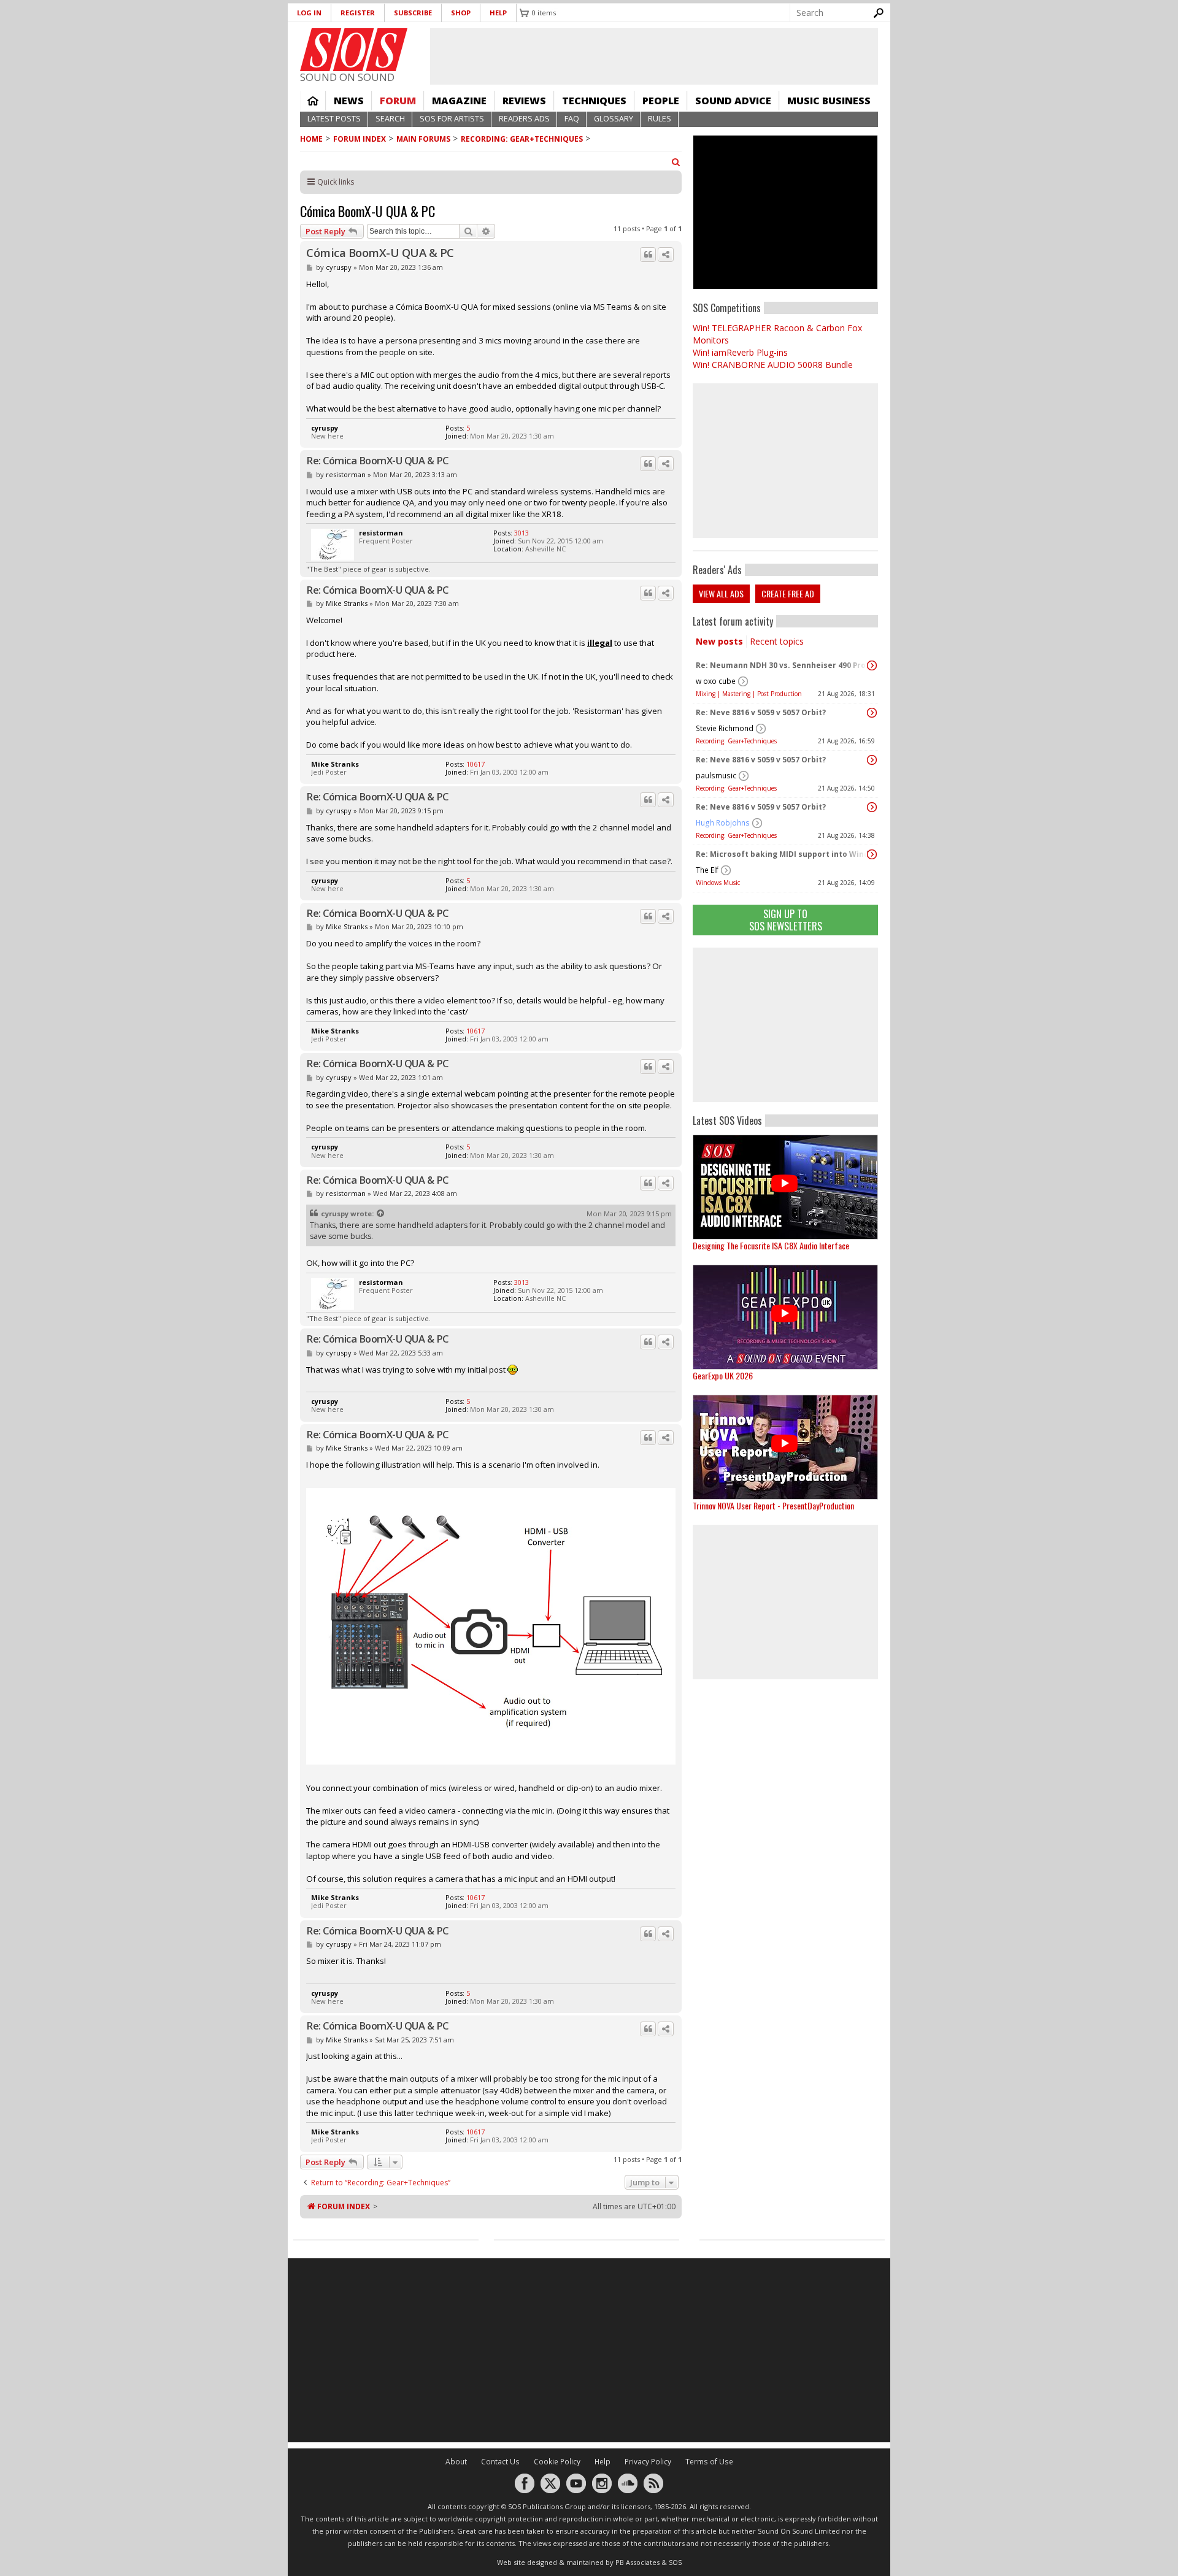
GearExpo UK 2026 (723, 1375)
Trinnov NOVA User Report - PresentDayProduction (773, 1505)
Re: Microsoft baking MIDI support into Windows (782, 854)
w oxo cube (716, 681)
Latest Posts (334, 119)
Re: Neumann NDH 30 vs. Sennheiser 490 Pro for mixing (782, 665)
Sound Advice (733, 101)
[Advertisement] (785, 1025)
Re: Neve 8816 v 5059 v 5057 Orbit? (761, 712)
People (661, 101)
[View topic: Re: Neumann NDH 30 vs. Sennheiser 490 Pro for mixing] (872, 665)
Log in (309, 13)
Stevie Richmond (725, 728)
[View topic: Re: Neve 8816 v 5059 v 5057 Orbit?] (872, 713)
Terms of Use (709, 2462)
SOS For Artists (452, 119)
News (349, 101)
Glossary (614, 119)
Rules (660, 119)
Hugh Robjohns (723, 823)
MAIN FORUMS (423, 139)
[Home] (354, 50)
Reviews (524, 101)
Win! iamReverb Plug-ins (740, 352)
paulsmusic (716, 776)
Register (358, 13)
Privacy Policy (648, 2462)
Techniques (594, 101)
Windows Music (718, 883)
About (456, 2462)
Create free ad (788, 593)
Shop (461, 13)
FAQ (572, 119)
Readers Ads (524, 119)
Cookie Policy (557, 2462)
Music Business (829, 101)
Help (498, 13)
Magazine (459, 101)
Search (390, 119)
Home (313, 101)
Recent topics (777, 641)
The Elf (707, 870)
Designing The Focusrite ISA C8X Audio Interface (771, 1245)
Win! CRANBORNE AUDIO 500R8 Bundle (773, 365)
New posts (719, 641)
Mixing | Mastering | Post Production (749, 694)
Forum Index (360, 139)
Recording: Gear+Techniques (522, 139)
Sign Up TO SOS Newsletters (786, 920)
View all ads (721, 593)
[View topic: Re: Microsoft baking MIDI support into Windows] (872, 854)
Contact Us (500, 2462)
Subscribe (413, 13)
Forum (398, 101)
